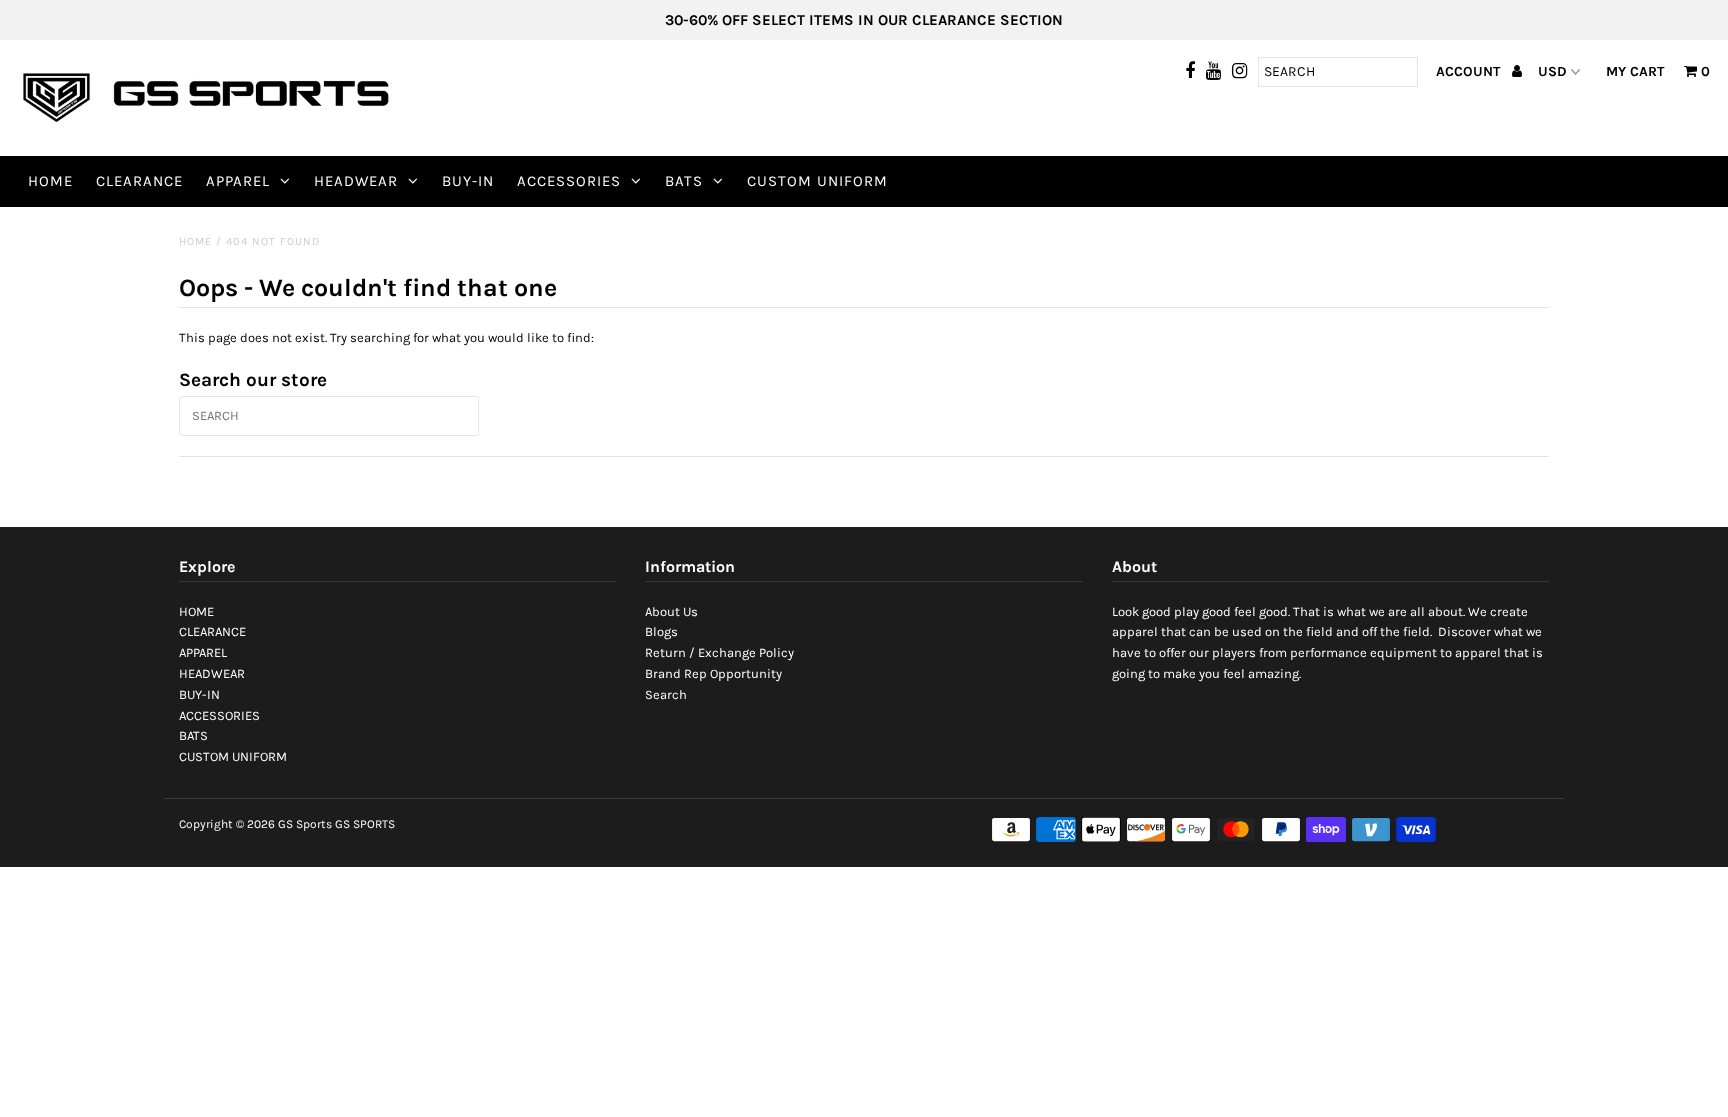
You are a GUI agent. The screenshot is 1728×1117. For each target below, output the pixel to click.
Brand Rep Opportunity (713, 673)
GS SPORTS (365, 824)
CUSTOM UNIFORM (817, 181)
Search (666, 694)
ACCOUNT (1470, 71)
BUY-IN (468, 181)
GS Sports (305, 824)
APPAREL (238, 181)
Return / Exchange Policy (719, 652)
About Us (671, 611)
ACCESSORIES (569, 181)
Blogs (661, 631)
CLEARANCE (139, 181)
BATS (684, 181)
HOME (50, 181)
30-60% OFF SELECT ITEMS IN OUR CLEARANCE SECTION (864, 20)
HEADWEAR (356, 181)
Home (195, 241)
